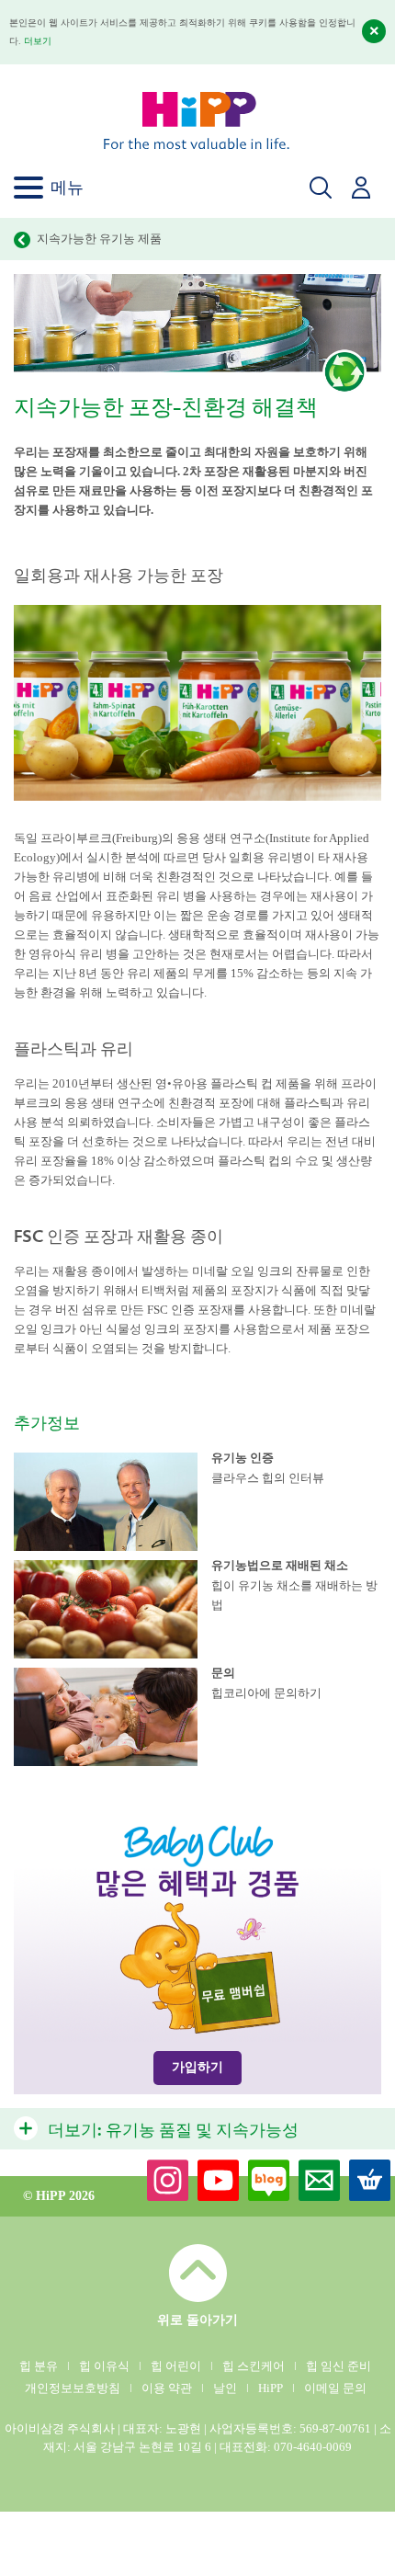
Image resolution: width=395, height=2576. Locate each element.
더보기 (38, 41)
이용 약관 (167, 2388)
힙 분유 (39, 2366)
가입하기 (197, 2067)
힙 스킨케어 (254, 2366)
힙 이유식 (104, 2366)
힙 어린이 (176, 2366)
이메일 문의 (335, 2388)
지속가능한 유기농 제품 (99, 239)
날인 (225, 2388)
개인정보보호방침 (73, 2388)
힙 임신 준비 (339, 2366)
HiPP (271, 2388)
